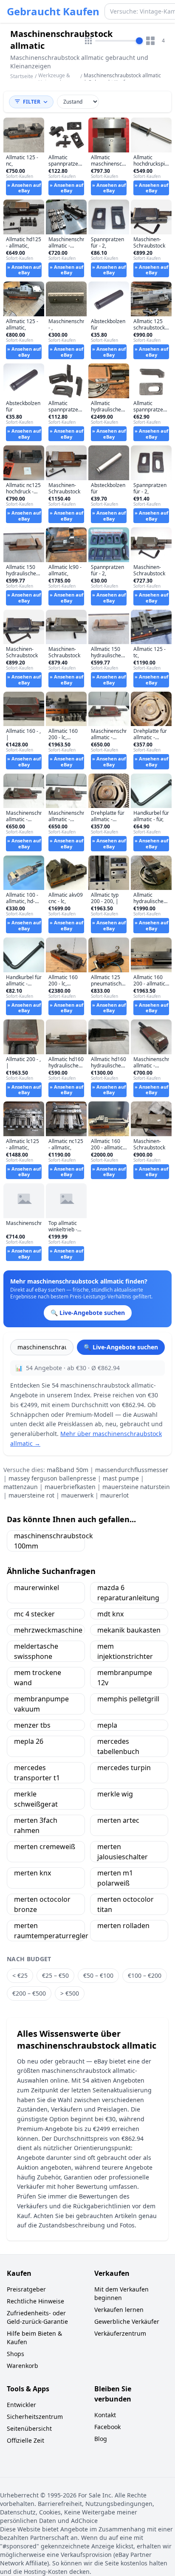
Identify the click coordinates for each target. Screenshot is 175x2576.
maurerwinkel (37, 1588)
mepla (107, 1725)
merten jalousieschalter (123, 1852)
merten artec (118, 1820)
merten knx (32, 1873)
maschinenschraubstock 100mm (49, 1541)
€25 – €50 (55, 1975)
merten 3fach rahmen (36, 1825)
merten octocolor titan (126, 1904)
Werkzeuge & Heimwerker (54, 79)
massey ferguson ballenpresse (52, 1478)
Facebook (107, 2427)
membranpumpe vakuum (41, 1704)
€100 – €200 (145, 1975)
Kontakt (105, 2415)
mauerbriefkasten (70, 1487)
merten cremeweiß (45, 1847)
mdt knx (110, 1614)
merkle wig (115, 1794)
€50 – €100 (98, 1975)
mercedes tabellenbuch (118, 1746)
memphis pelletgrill (128, 1699)
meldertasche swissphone (36, 1651)
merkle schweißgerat (36, 1799)
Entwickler (21, 2405)
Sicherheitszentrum (35, 2417)
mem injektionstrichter (125, 1651)
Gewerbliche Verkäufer (127, 2321)
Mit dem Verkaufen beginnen (121, 2293)
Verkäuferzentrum (120, 2333)
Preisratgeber (26, 2289)
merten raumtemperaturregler (49, 1931)
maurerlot (114, 1495)
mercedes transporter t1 (37, 1773)
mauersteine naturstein (136, 1487)
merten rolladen (123, 1926)
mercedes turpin (124, 1768)
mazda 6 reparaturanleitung (128, 1593)
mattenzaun (21, 1487)
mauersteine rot (31, 1495)
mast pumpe (121, 1478)
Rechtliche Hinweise (35, 2301)
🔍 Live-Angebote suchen (121, 1347)
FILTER (32, 102)
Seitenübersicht (29, 2428)
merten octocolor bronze (42, 1904)
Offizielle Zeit (25, 2440)
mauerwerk (77, 1495)
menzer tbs (32, 1725)
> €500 (70, 1993)
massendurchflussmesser (132, 1470)
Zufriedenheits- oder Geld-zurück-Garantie (37, 2317)
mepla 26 (29, 1741)
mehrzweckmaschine (48, 1630)
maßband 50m (68, 1470)
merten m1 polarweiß (115, 1878)
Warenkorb (23, 2366)
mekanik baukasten (129, 1630)
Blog (101, 2439)
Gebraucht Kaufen (53, 11)
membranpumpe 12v (125, 1678)
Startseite (22, 76)
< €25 (20, 1975)
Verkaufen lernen (119, 2310)
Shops (16, 2354)
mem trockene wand (38, 1678)
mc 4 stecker (34, 1614)
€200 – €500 (29, 1993)
